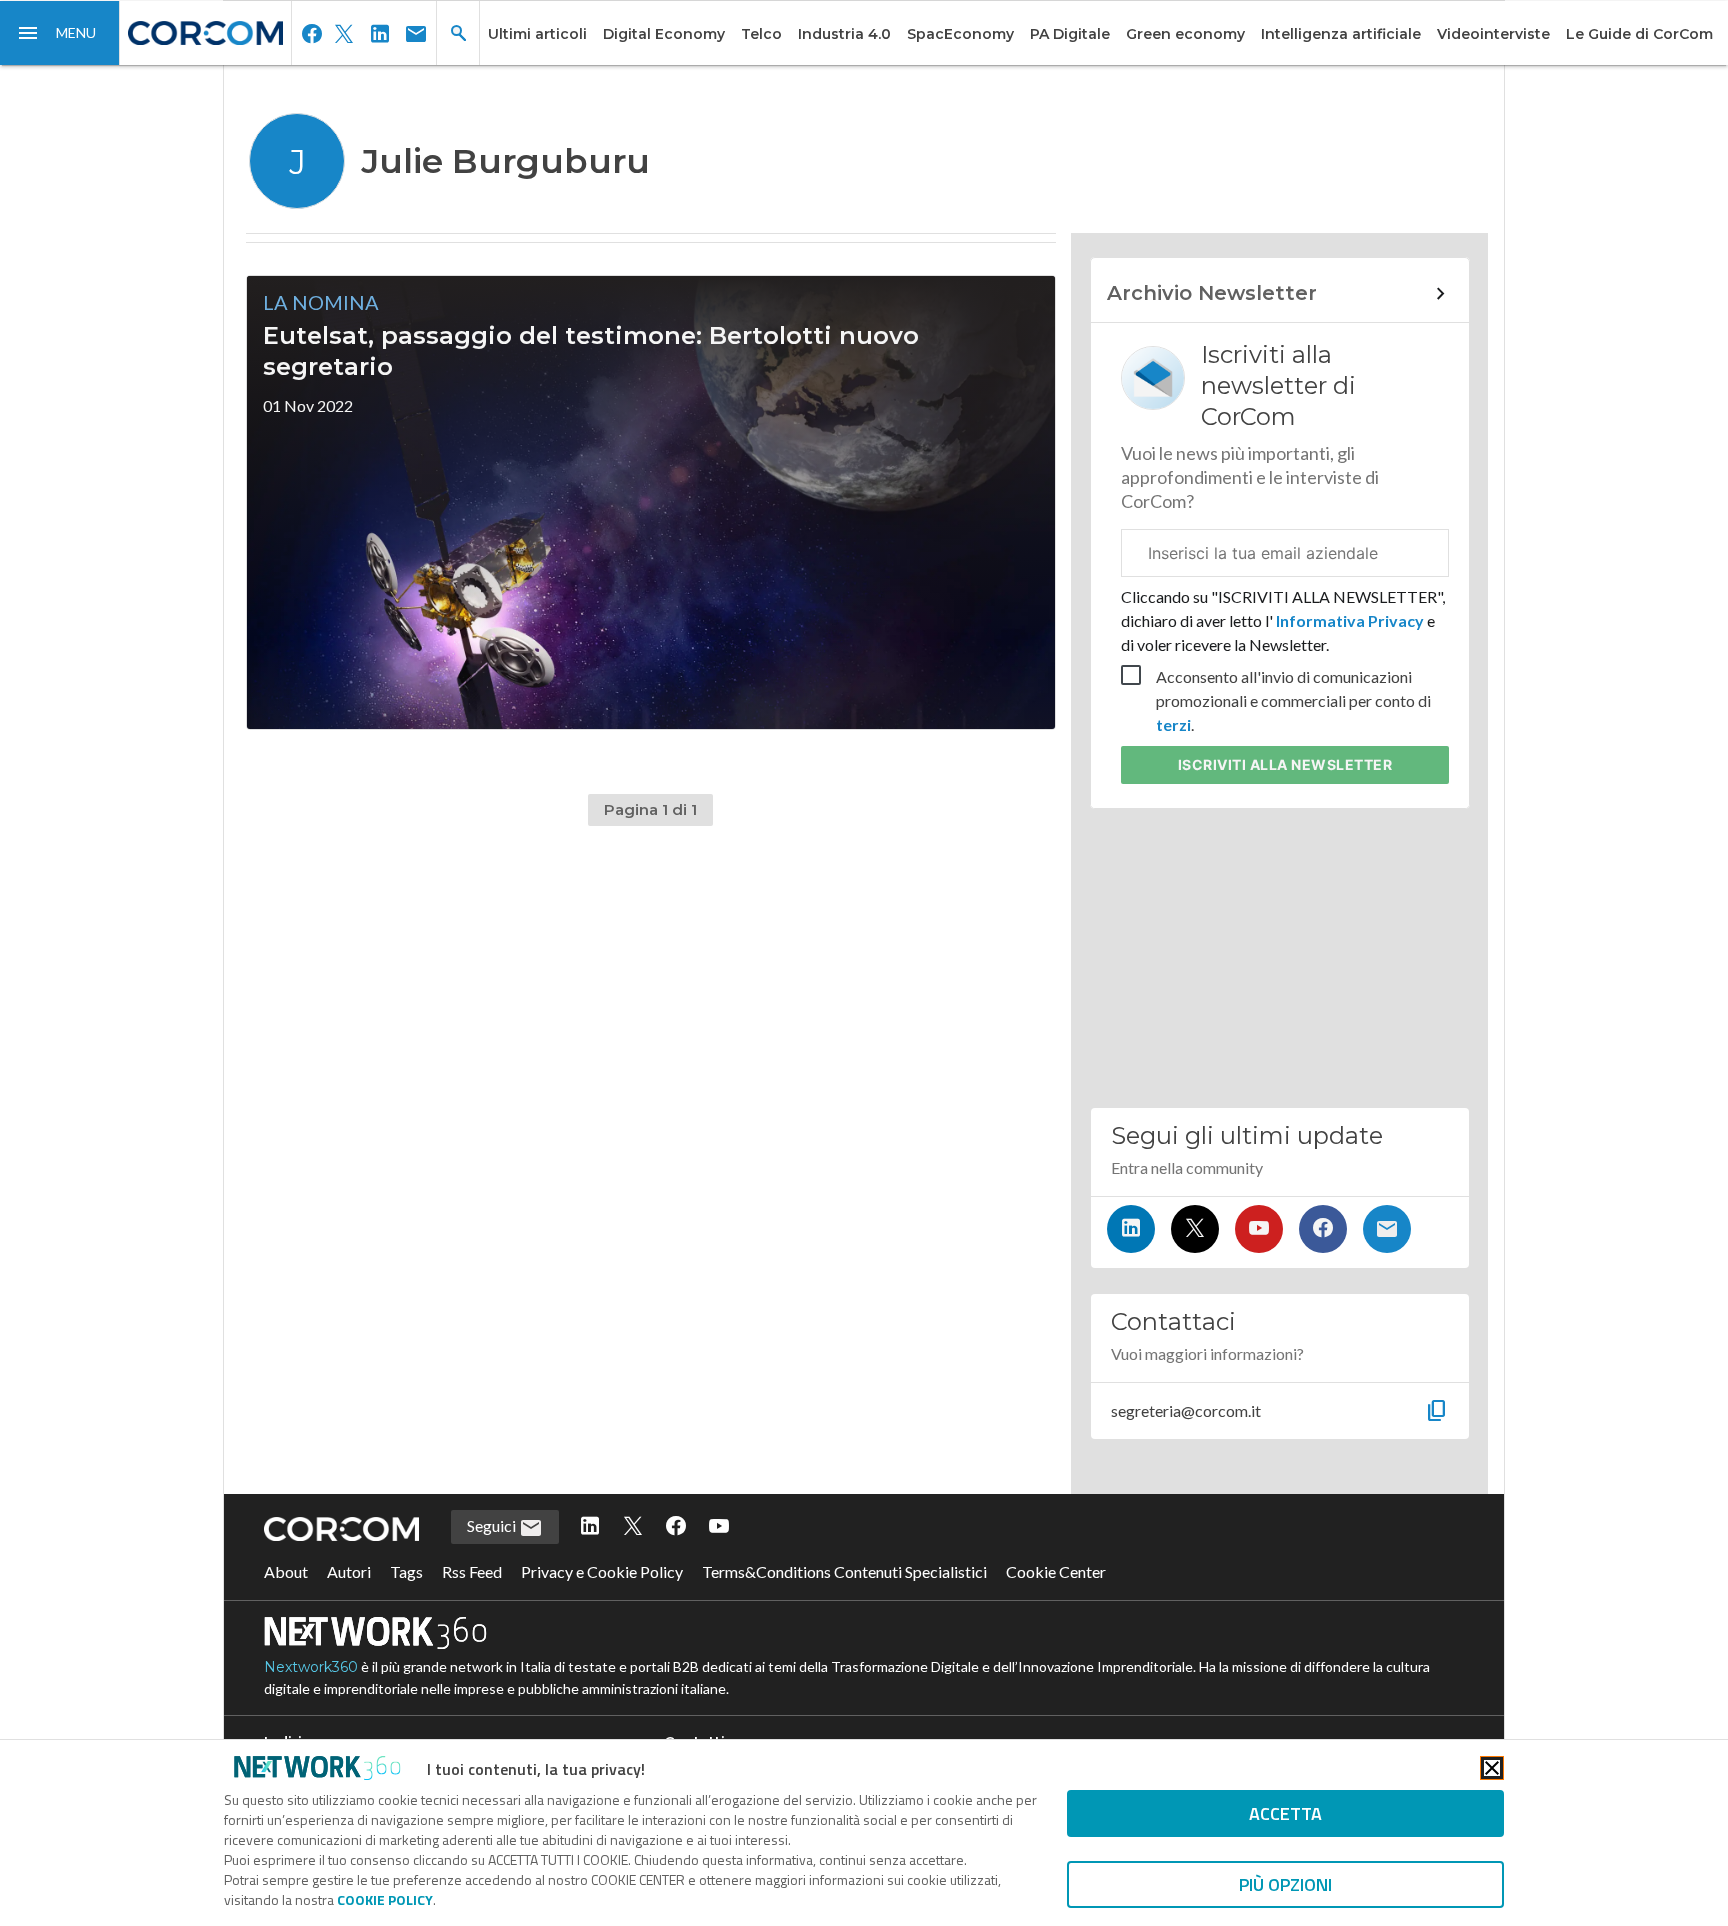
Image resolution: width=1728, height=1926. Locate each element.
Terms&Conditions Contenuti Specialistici (844, 1571)
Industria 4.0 (844, 34)
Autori (349, 1571)
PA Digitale (1070, 34)
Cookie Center (1056, 1571)
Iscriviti (1285, 764)
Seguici (493, 1525)
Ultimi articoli (537, 34)
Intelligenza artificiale (1341, 34)
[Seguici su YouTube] (1259, 1229)
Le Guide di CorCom (1639, 34)
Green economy (1185, 34)
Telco (761, 34)
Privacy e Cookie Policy (602, 1571)
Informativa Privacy (1350, 620)
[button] (60, 33)
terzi (1173, 724)
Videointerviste (1493, 34)
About (286, 1571)
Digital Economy (664, 34)
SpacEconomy (960, 34)
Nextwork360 (311, 1667)
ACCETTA (1285, 1813)
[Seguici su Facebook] (1323, 1229)
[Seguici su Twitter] (1195, 1229)
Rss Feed (472, 1571)
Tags (406, 1571)
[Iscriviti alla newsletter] (1387, 1229)
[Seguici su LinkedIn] (1131, 1229)
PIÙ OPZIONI (1285, 1884)
